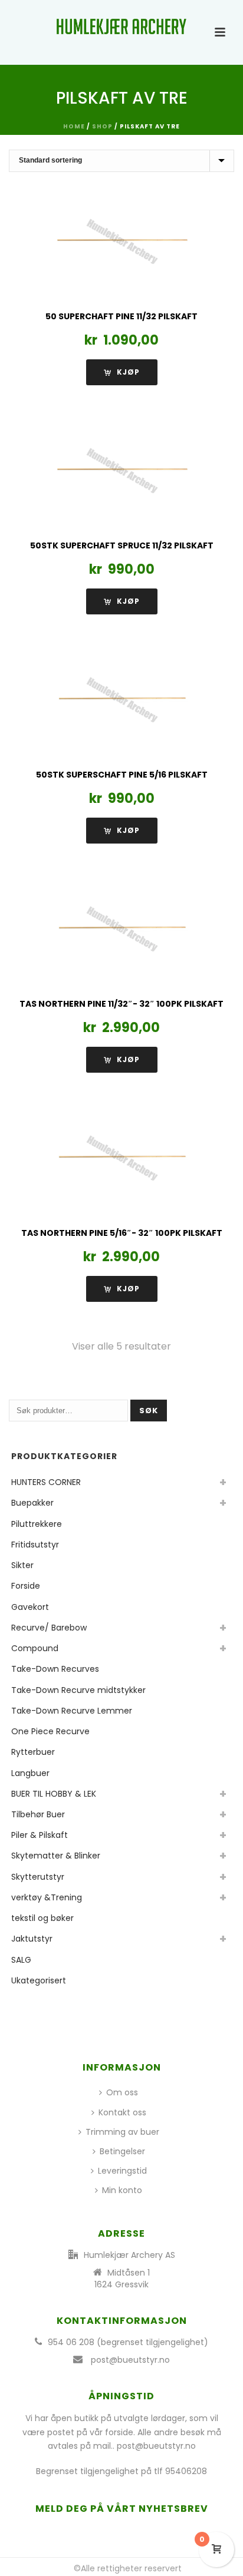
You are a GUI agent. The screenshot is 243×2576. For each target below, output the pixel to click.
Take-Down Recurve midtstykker (78, 1690)
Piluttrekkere (37, 1524)
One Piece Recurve (50, 1731)
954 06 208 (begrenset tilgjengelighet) (128, 2342)
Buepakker (32, 1503)
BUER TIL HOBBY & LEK (54, 1794)
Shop (102, 126)
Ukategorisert (39, 1980)
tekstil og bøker (42, 1918)
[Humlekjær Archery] (121, 27)
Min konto (122, 2190)
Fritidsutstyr (35, 1545)
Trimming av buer (122, 2132)
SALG (21, 1960)
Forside (26, 1586)
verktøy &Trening (47, 1897)
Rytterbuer (33, 1752)
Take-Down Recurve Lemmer (72, 1711)
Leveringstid (122, 2171)
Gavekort (30, 1607)
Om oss (122, 2092)
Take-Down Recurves (55, 1669)
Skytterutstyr (38, 1877)
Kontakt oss (122, 2112)
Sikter (22, 1565)
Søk (149, 1411)
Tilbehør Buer (38, 1814)
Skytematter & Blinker (56, 1856)
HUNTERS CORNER (46, 1482)
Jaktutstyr (32, 1939)
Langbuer (30, 1773)
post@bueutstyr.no (130, 2360)
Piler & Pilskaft (40, 1835)
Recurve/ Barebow (49, 1628)
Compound (35, 1648)
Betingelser (122, 2151)
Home (74, 126)
